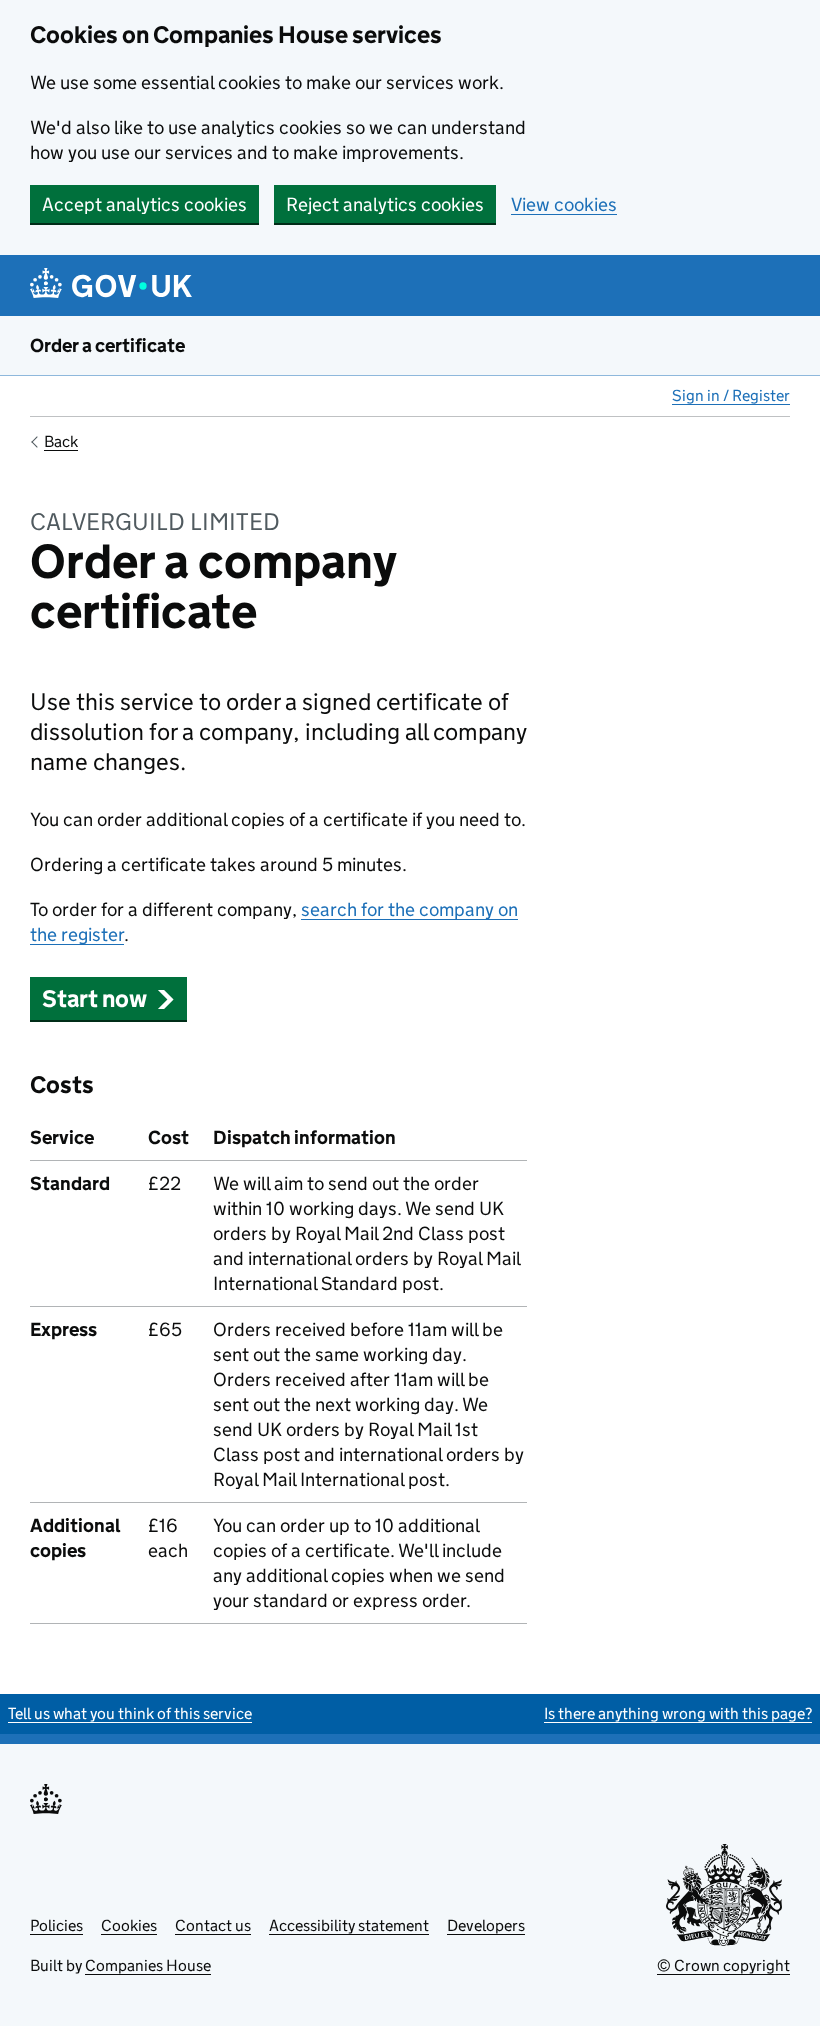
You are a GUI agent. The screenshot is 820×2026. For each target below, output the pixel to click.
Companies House (148, 1965)
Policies (56, 1925)
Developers (486, 1925)
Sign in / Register (731, 395)
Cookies (129, 1925)
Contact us (213, 1925)
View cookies (564, 204)
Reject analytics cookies (385, 204)
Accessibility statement (349, 1925)
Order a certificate (107, 345)
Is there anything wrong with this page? (678, 1713)
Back (61, 441)
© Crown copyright (723, 1965)
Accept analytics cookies (144, 204)
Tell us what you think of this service (130, 1713)
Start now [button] (94, 998)
